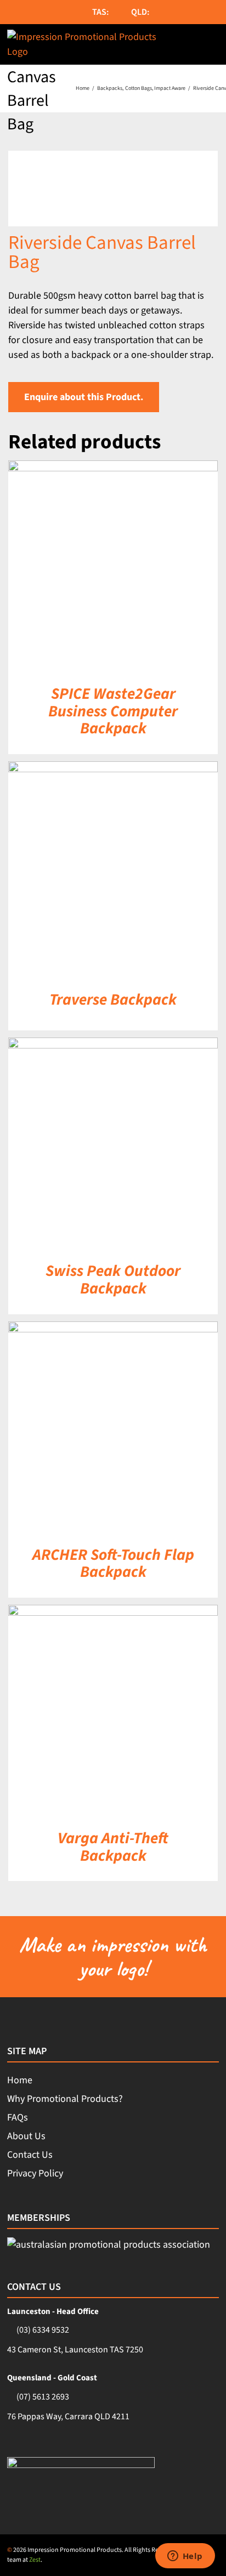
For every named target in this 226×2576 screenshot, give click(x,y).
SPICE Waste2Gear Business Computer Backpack (113, 711)
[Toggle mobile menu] (213, 44)
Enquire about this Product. (84, 397)
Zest (35, 2560)
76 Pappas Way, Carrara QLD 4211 (68, 2417)
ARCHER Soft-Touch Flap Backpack (113, 1564)
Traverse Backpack (113, 1000)
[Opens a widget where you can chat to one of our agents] (185, 2557)
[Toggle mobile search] (189, 44)
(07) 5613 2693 (43, 2397)
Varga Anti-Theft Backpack (113, 1847)
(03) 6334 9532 (43, 2330)
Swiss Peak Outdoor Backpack (113, 1280)
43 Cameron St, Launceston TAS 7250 (75, 2350)
